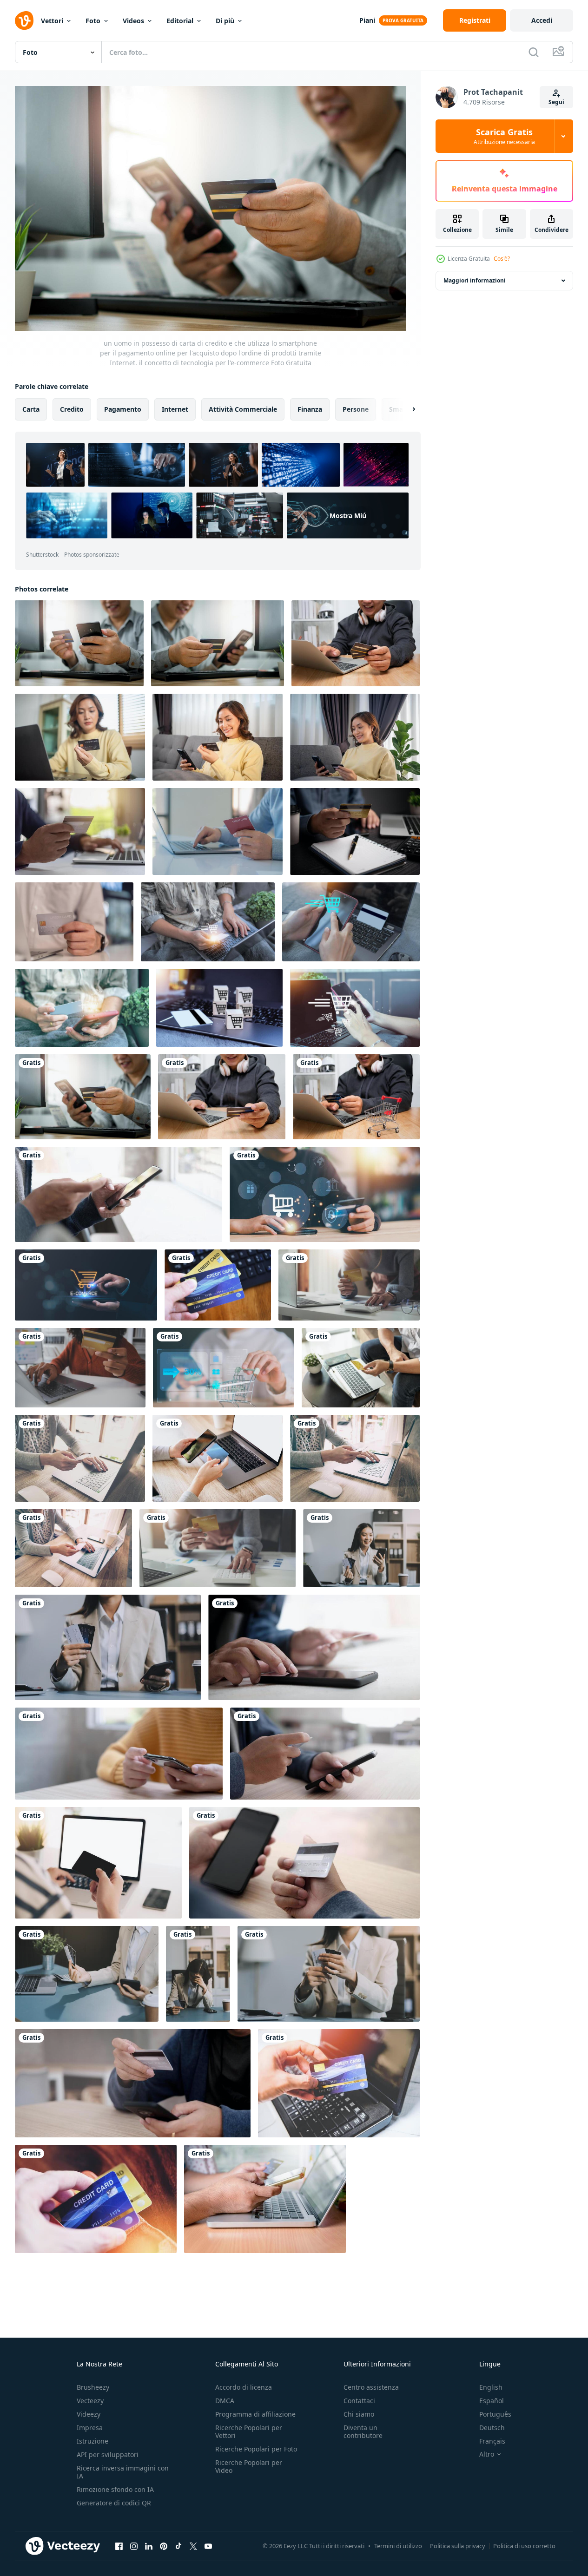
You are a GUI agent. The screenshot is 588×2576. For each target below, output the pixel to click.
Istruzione (92, 2441)
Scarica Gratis (504, 136)
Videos (133, 21)
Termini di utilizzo (398, 2546)
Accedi (542, 20)
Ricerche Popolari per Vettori (249, 2431)
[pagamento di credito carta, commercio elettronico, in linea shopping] (218, 831)
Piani (367, 20)
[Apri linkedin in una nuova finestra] (149, 2546)
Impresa (90, 2428)
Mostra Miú (348, 516)
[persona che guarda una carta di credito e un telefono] (325, 1754)
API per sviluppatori (108, 2454)
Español (492, 2401)
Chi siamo (359, 2414)
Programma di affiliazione (255, 2414)
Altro (487, 2454)
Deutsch (492, 2428)
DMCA (225, 2401)
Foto (93, 21)
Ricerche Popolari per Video (249, 2466)
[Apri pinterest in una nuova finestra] (164, 2546)
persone (356, 409)
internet (175, 409)
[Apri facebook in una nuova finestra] (119, 2546)
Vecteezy (90, 2401)
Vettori (52, 21)
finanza (310, 409)
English (491, 2387)
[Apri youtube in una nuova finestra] (208, 2546)
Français (492, 2441)
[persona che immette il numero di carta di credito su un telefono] (314, 1647)
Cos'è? (502, 259)
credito (72, 409)
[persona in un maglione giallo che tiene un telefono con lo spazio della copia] (119, 1754)
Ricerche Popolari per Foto (256, 2449)
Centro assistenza (371, 2387)
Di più (225, 21)
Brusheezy (93, 2387)
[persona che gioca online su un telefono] (133, 2083)
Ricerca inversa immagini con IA (123, 2472)
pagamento (123, 409)
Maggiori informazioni (475, 280)
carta (31, 409)
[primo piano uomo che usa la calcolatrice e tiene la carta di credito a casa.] (218, 1548)
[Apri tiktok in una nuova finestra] (178, 2546)
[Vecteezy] (24, 20)
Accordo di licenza (244, 2387)
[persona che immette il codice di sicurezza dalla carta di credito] (304, 1863)
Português (495, 2414)
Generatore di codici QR (114, 2503)
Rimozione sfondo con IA (115, 2489)
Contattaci (359, 2401)
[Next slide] (406, 409)
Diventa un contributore (363, 2431)
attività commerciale (243, 409)
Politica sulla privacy (458, 2546)
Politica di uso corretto (524, 2546)
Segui (556, 102)
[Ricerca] (534, 52)
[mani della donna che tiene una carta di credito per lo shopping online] (98, 1863)
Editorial (180, 21)
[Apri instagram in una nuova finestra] (134, 2546)
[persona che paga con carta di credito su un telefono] (119, 1194)
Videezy (89, 2414)
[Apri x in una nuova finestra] (193, 2546)
